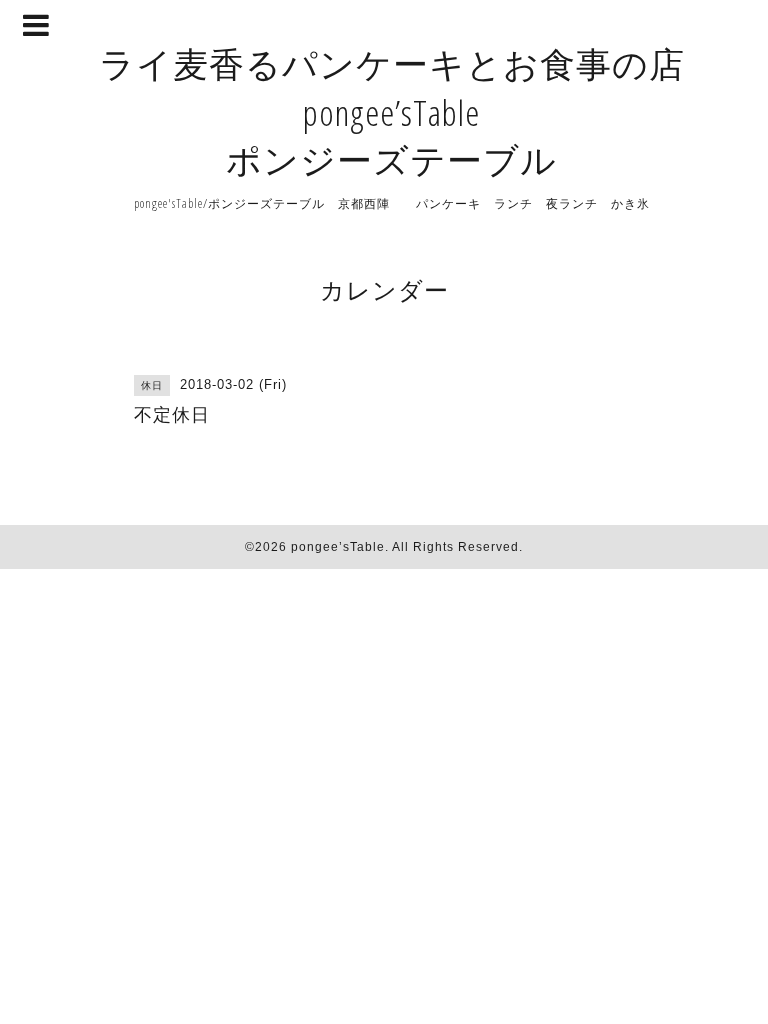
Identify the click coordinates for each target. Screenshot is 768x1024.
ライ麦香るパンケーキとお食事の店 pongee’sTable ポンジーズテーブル (392, 111)
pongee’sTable (338, 547)
